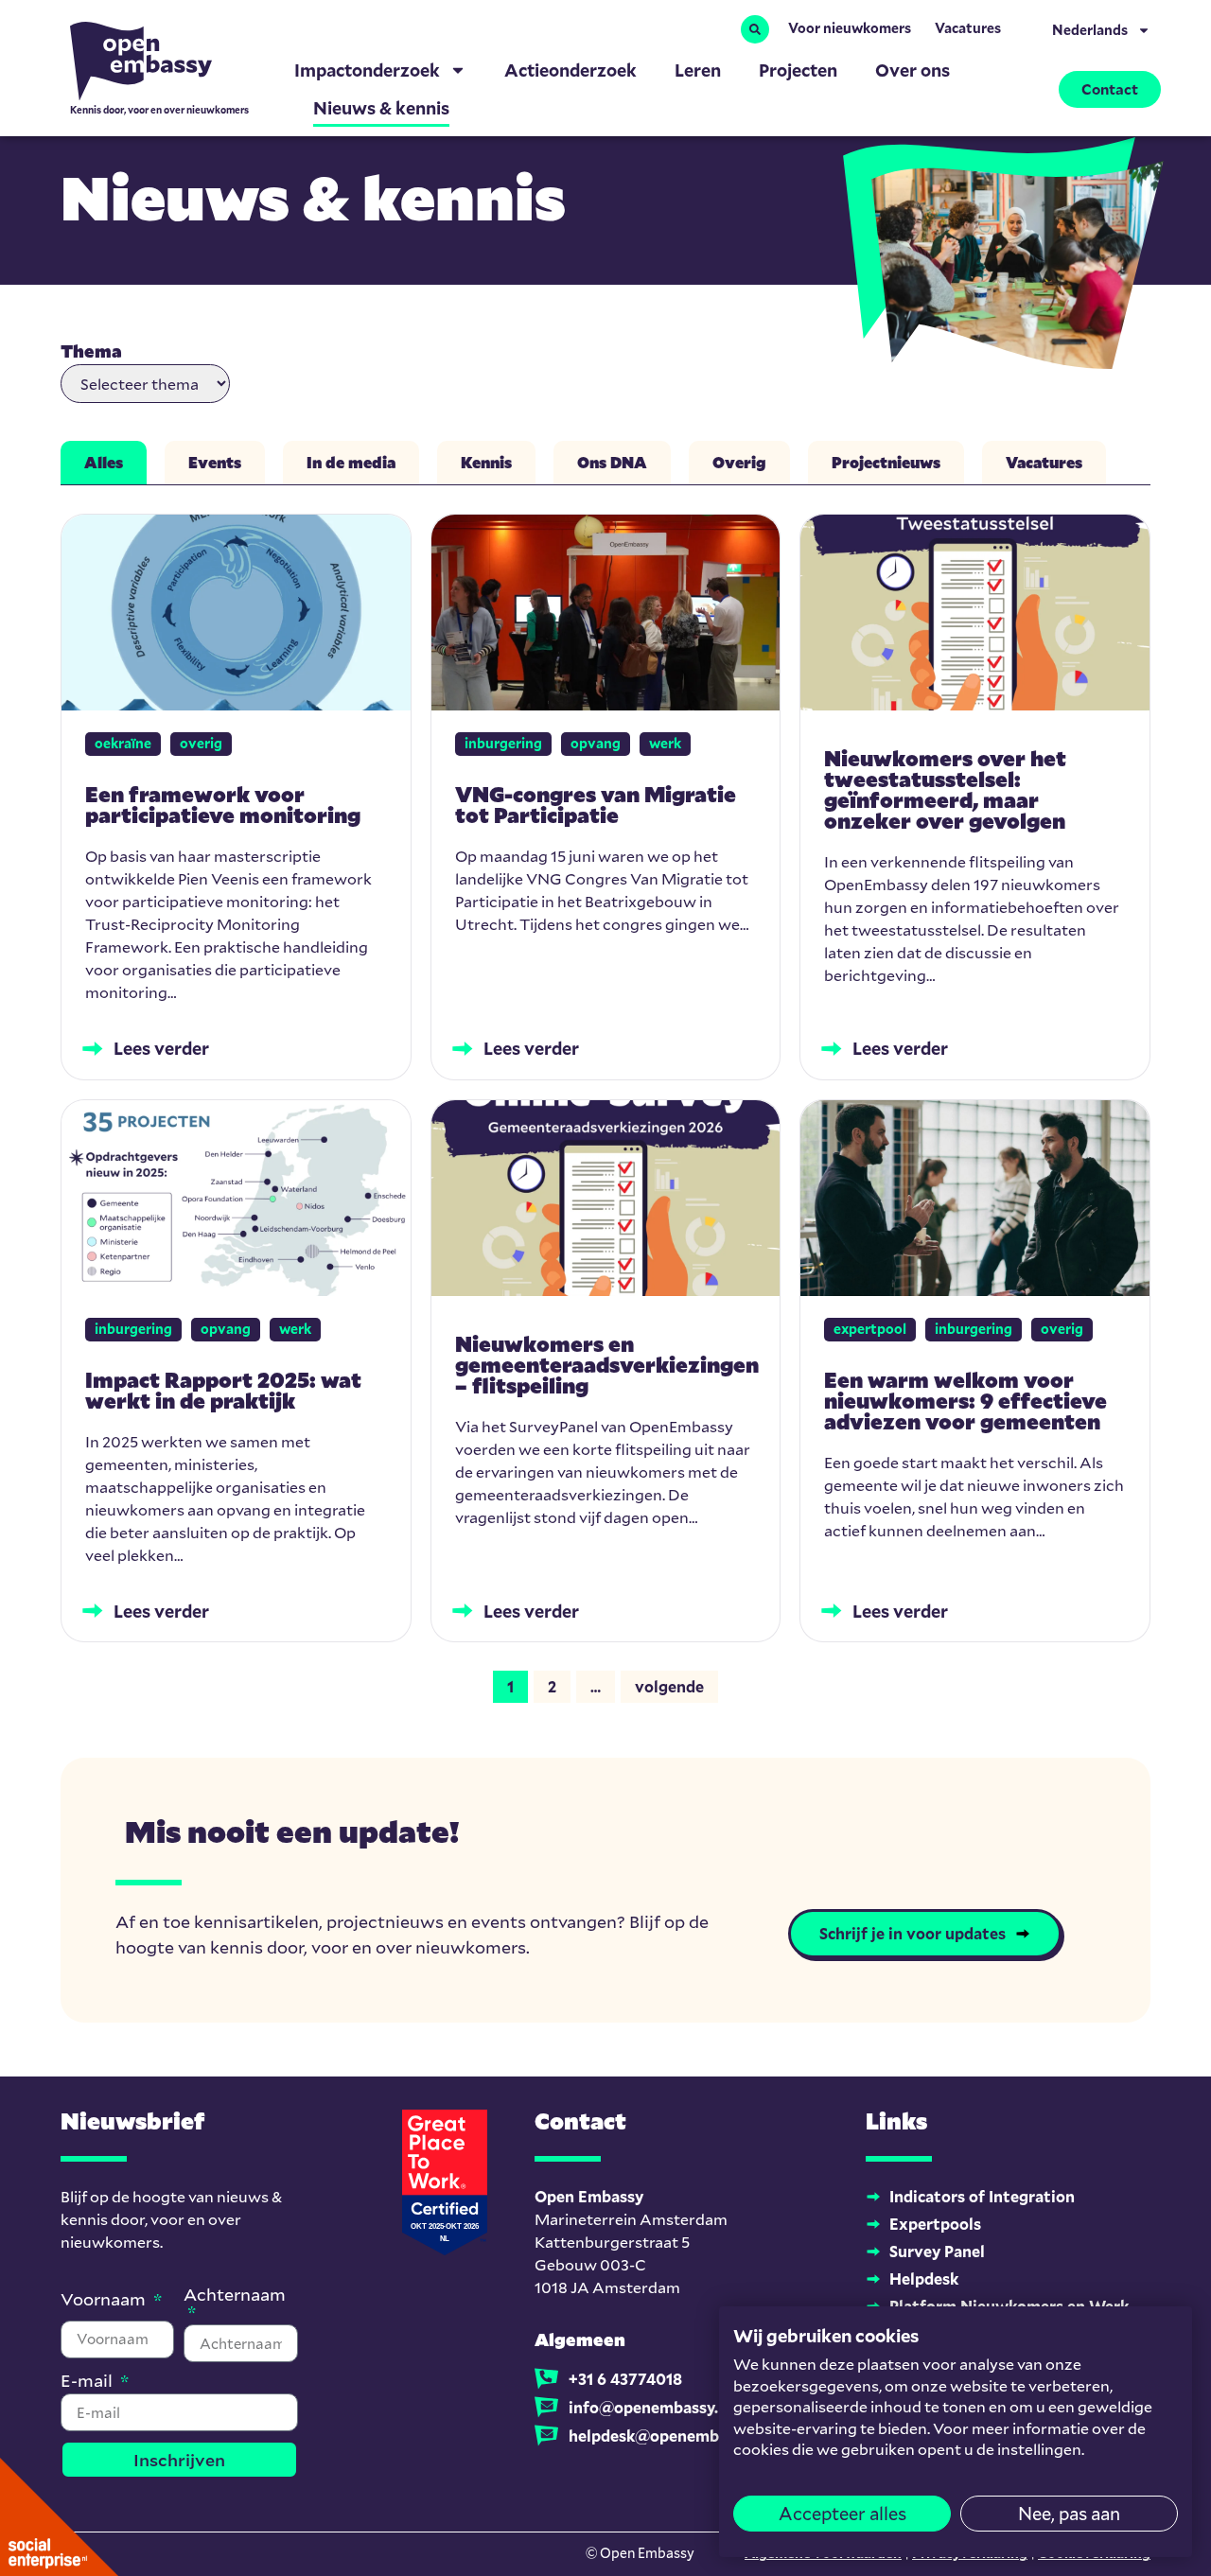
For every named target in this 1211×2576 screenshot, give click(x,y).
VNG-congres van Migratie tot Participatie (596, 805)
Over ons (913, 70)
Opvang (596, 743)
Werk (665, 743)
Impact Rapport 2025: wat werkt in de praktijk (223, 1390)
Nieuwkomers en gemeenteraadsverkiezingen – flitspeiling (607, 1365)
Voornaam (105, 2300)
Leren (698, 70)
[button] (755, 29)
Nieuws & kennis (381, 108)
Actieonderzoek (570, 70)
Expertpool (870, 1329)
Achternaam (235, 2296)
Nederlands (1090, 30)
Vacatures (968, 28)
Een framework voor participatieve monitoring (223, 805)
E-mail (88, 2382)
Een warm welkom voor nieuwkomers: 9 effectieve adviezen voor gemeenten (965, 1401)
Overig (201, 743)
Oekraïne (123, 743)
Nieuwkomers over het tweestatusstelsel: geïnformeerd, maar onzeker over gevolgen (945, 789)
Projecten (798, 70)
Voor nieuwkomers (850, 28)
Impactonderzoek (367, 70)
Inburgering (503, 743)
